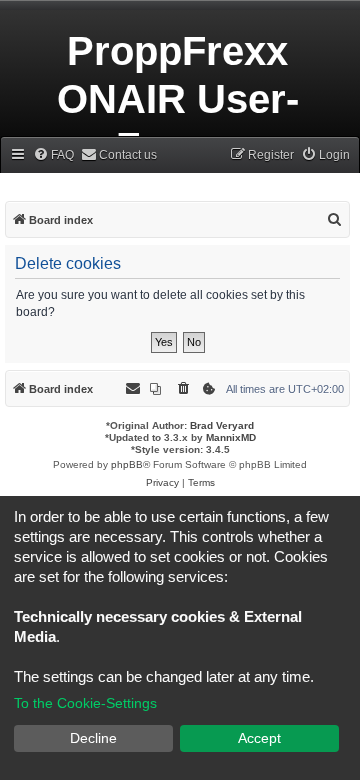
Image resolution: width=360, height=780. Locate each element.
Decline (93, 738)
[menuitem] (53, 155)
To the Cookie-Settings (85, 703)
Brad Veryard (222, 425)
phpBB (127, 464)
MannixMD (231, 437)
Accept (259, 738)
